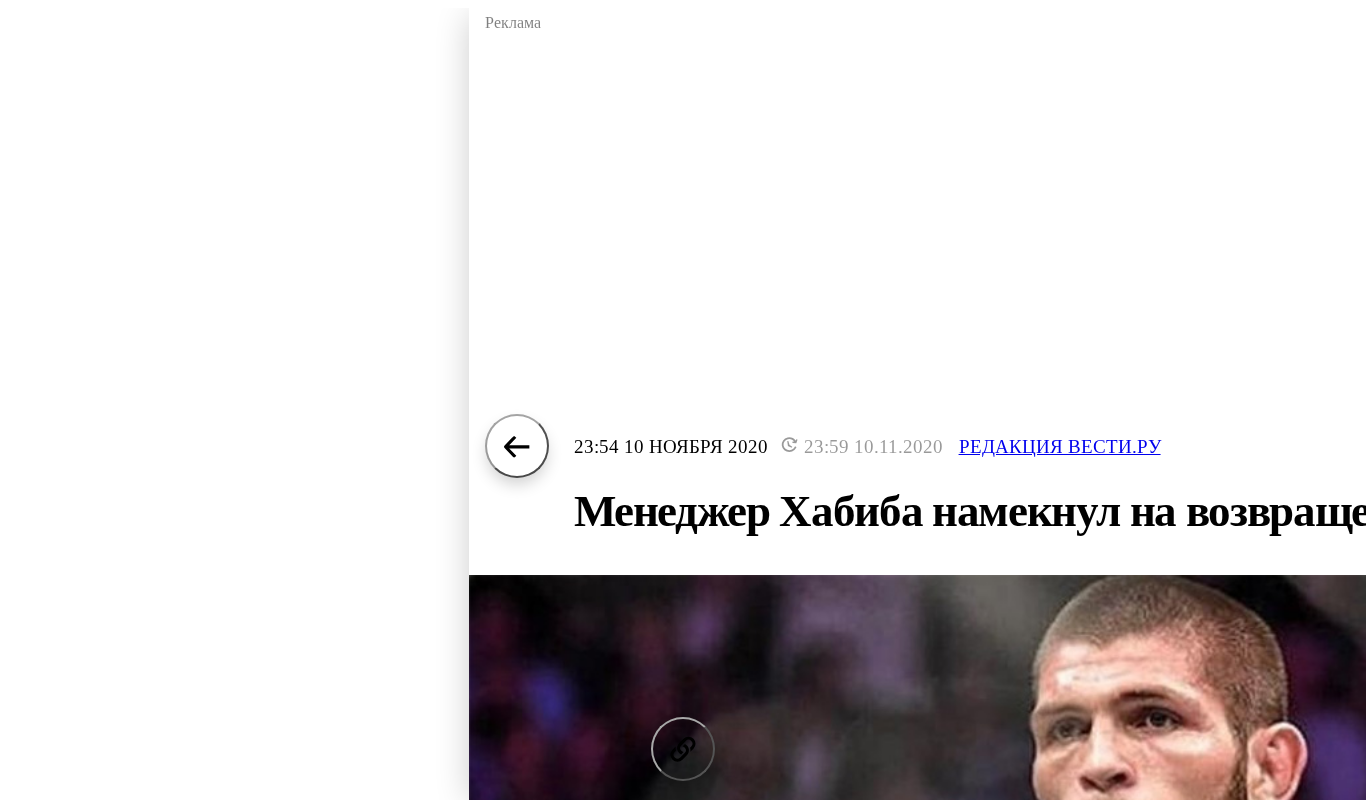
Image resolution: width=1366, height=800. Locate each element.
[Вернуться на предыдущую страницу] (517, 446)
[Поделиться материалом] (683, 749)
